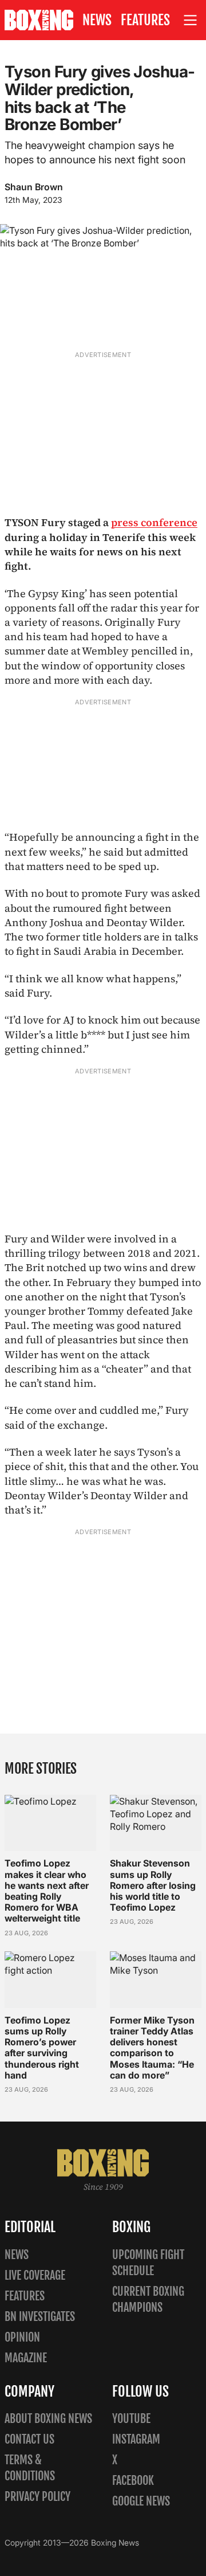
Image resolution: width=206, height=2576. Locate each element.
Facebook (133, 2481)
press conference (154, 522)
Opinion (22, 2337)
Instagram (136, 2439)
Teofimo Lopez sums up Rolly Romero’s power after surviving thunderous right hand (42, 2048)
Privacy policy (37, 2497)
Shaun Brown (34, 187)
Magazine (26, 2358)
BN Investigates (40, 2317)
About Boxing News (48, 2419)
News (97, 20)
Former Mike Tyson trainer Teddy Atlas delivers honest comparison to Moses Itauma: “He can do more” (152, 2048)
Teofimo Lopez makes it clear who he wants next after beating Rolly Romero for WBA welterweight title (47, 1891)
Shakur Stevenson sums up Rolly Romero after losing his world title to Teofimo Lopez (153, 1885)
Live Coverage (35, 2275)
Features (145, 20)
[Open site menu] (191, 20)
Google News (141, 2501)
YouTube (131, 2419)
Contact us (29, 2439)
